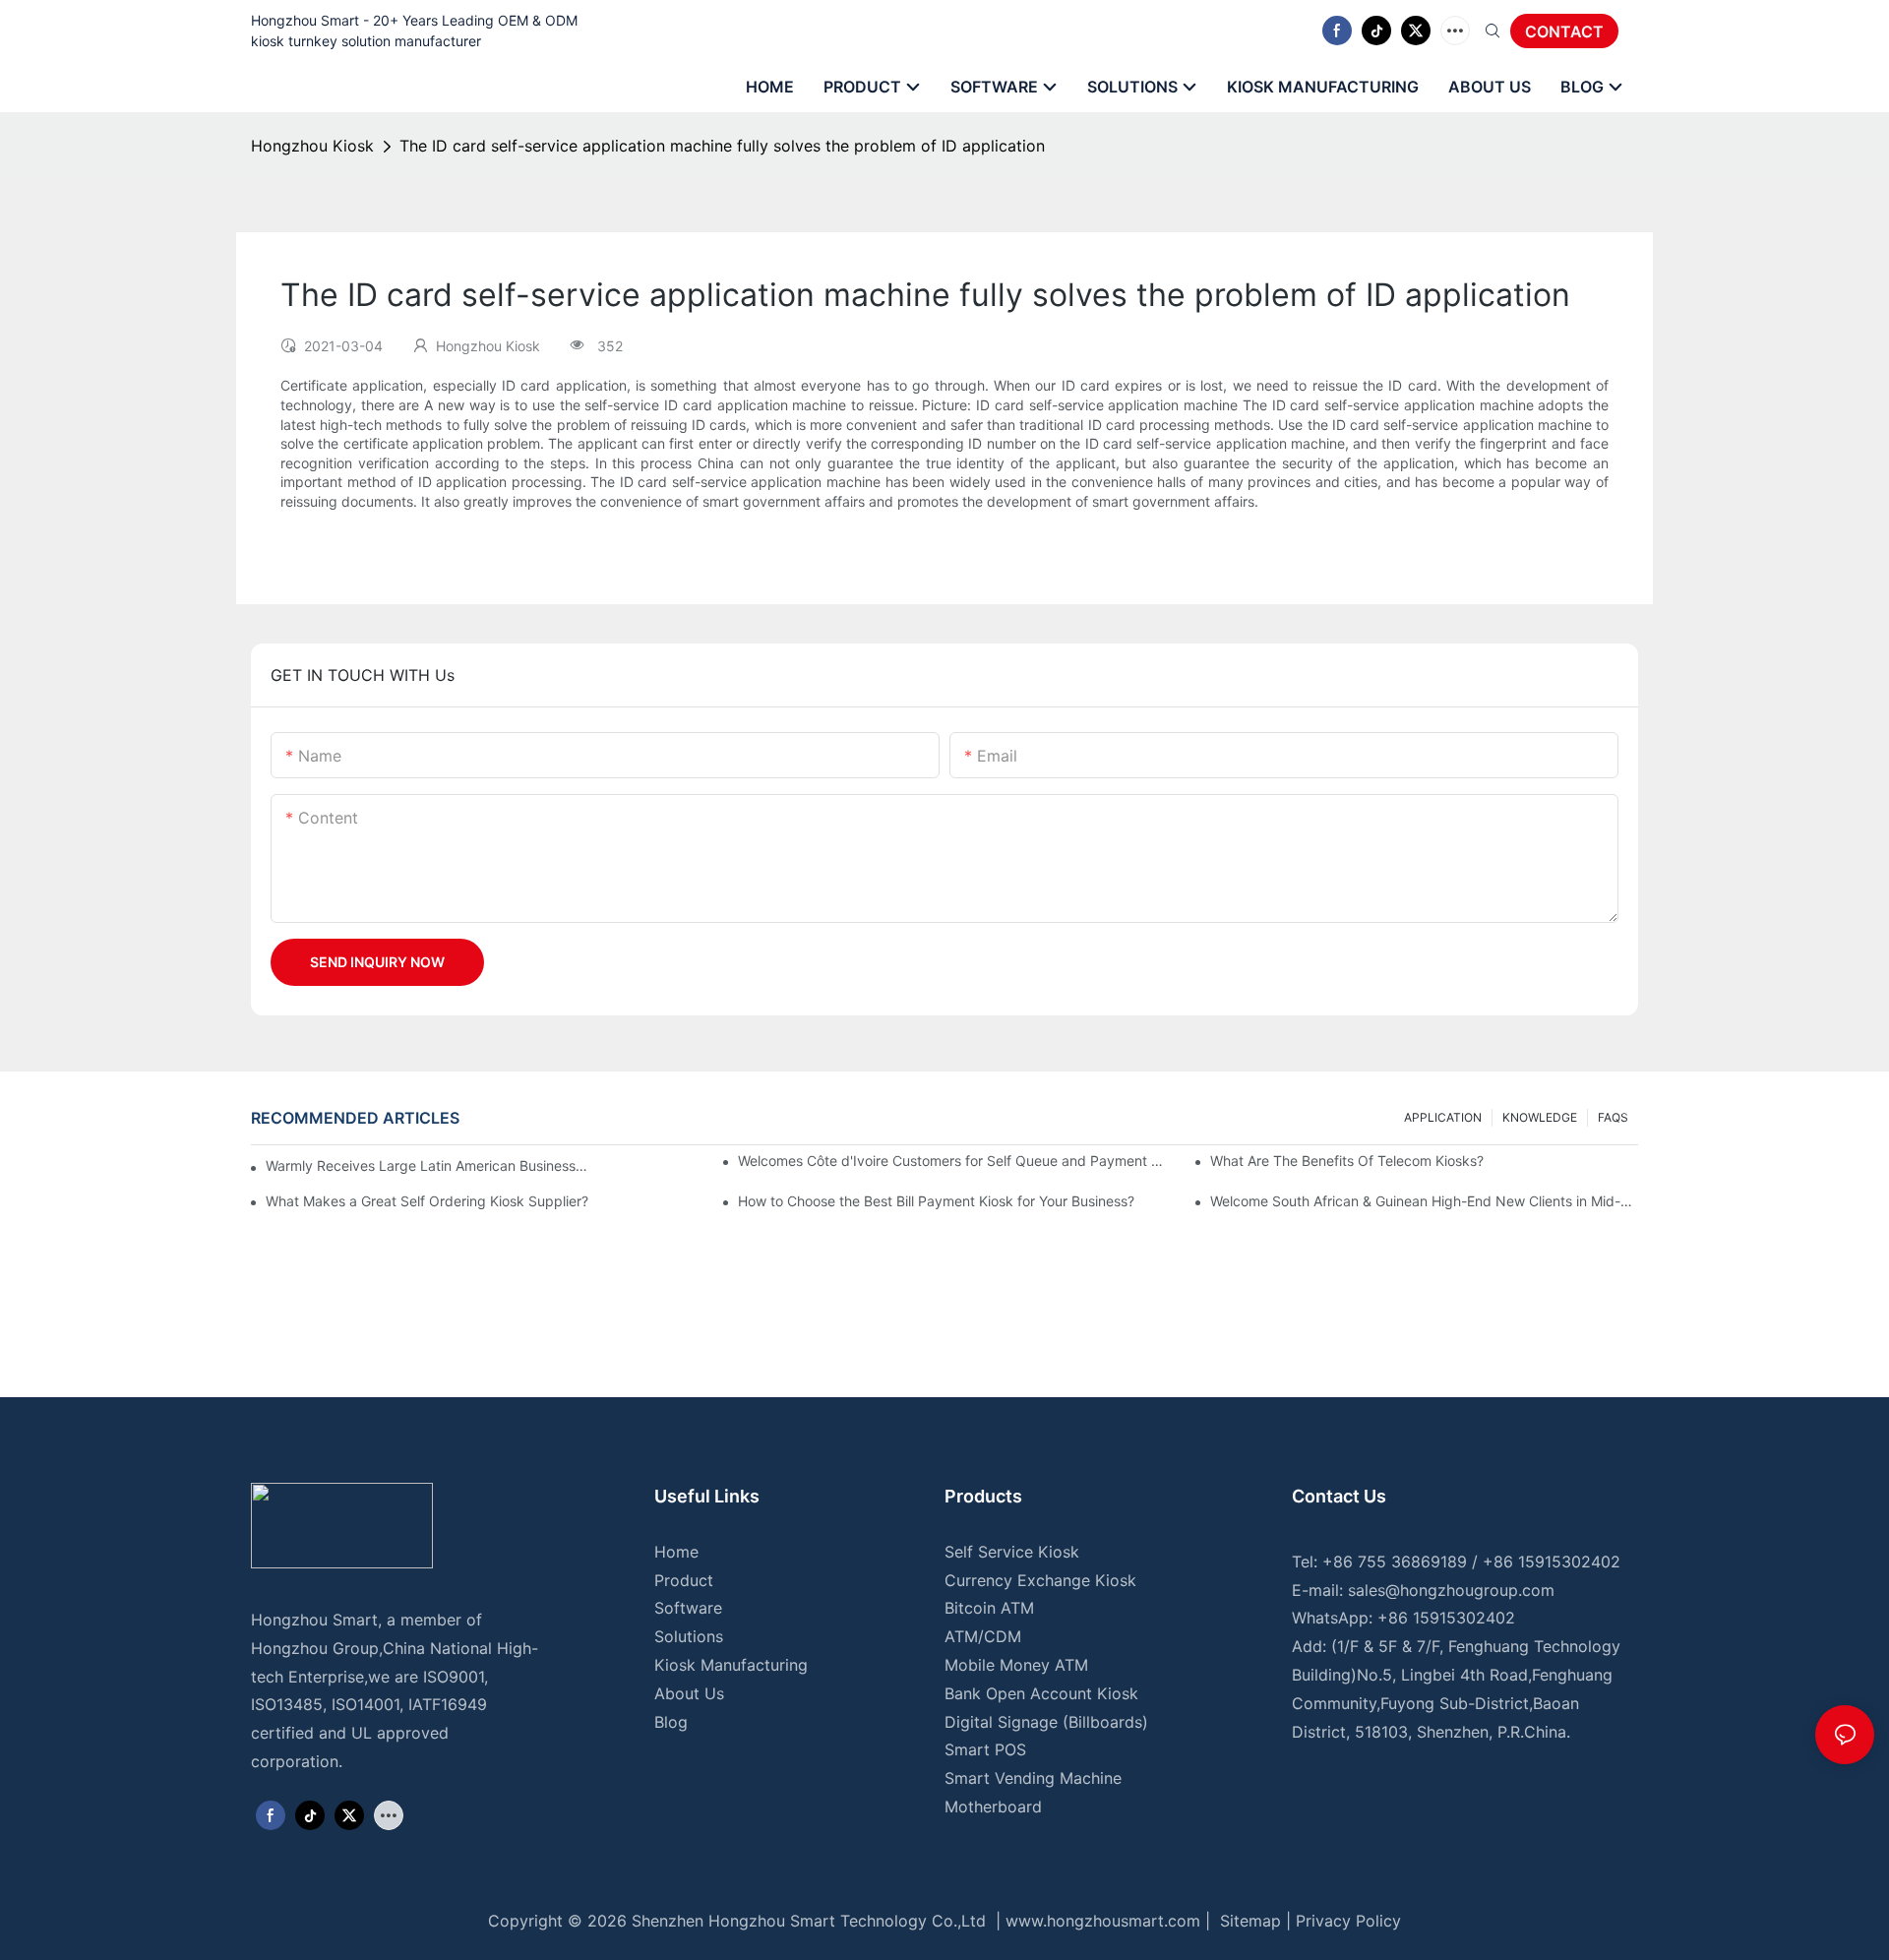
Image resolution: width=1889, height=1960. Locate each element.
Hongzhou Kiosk (312, 146)
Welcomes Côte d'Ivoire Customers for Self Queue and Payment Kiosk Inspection (952, 1161)
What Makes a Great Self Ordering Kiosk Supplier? (427, 1201)
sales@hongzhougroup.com (1451, 1590)
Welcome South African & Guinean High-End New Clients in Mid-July (1424, 1201)
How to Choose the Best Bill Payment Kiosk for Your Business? (936, 1201)
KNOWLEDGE (1540, 1117)
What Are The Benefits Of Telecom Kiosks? (1347, 1161)
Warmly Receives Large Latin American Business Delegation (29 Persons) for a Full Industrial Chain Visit (427, 1165)
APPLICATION (1443, 1117)
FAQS (1613, 1117)
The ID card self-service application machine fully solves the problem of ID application (722, 146)
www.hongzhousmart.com (1103, 1921)
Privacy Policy (1348, 1921)
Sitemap (1248, 1921)
